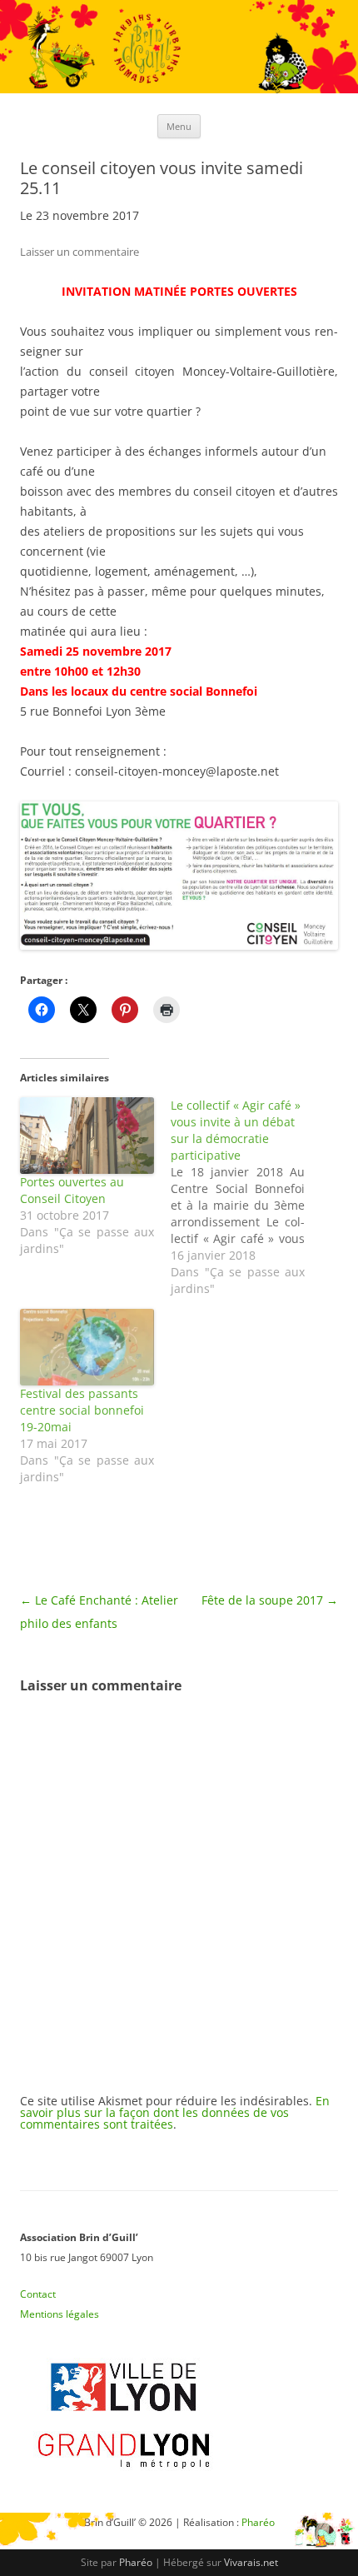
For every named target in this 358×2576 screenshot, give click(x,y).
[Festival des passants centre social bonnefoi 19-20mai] (87, 1347)
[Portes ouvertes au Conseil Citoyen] (87, 1136)
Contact (38, 2294)
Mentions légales (60, 2314)
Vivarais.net (251, 2562)
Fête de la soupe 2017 (270, 1600)
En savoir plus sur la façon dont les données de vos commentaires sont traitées (175, 2112)
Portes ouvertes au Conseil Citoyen (72, 1190)
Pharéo (136, 2562)
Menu (179, 126)
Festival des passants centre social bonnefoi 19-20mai (82, 1410)
